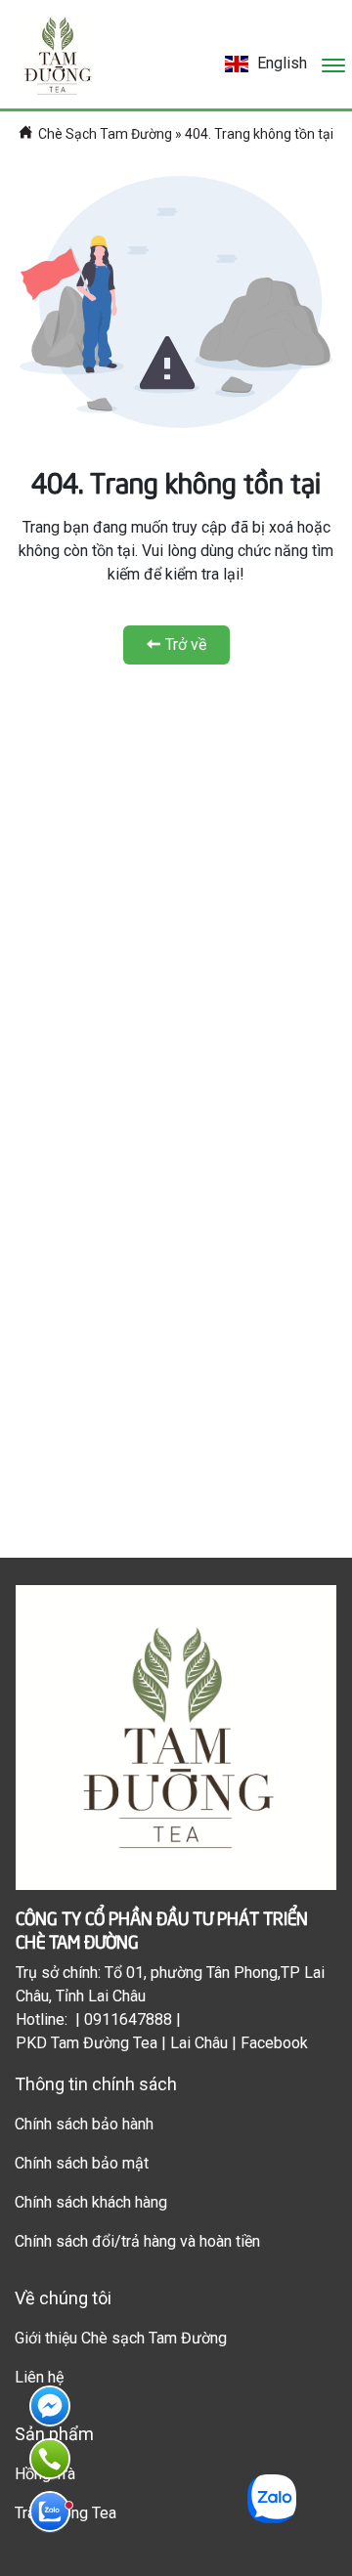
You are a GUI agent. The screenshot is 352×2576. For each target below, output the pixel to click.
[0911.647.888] (50, 2459)
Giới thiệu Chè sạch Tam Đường (121, 2338)
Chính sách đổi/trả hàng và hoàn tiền (137, 2241)
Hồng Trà (45, 2474)
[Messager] (50, 2406)
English (280, 63)
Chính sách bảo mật (82, 2163)
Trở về (186, 644)
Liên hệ (39, 2377)
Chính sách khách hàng (91, 2202)
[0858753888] (50, 2512)
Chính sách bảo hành (84, 2124)
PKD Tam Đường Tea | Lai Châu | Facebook (162, 2043)
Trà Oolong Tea (66, 2513)
